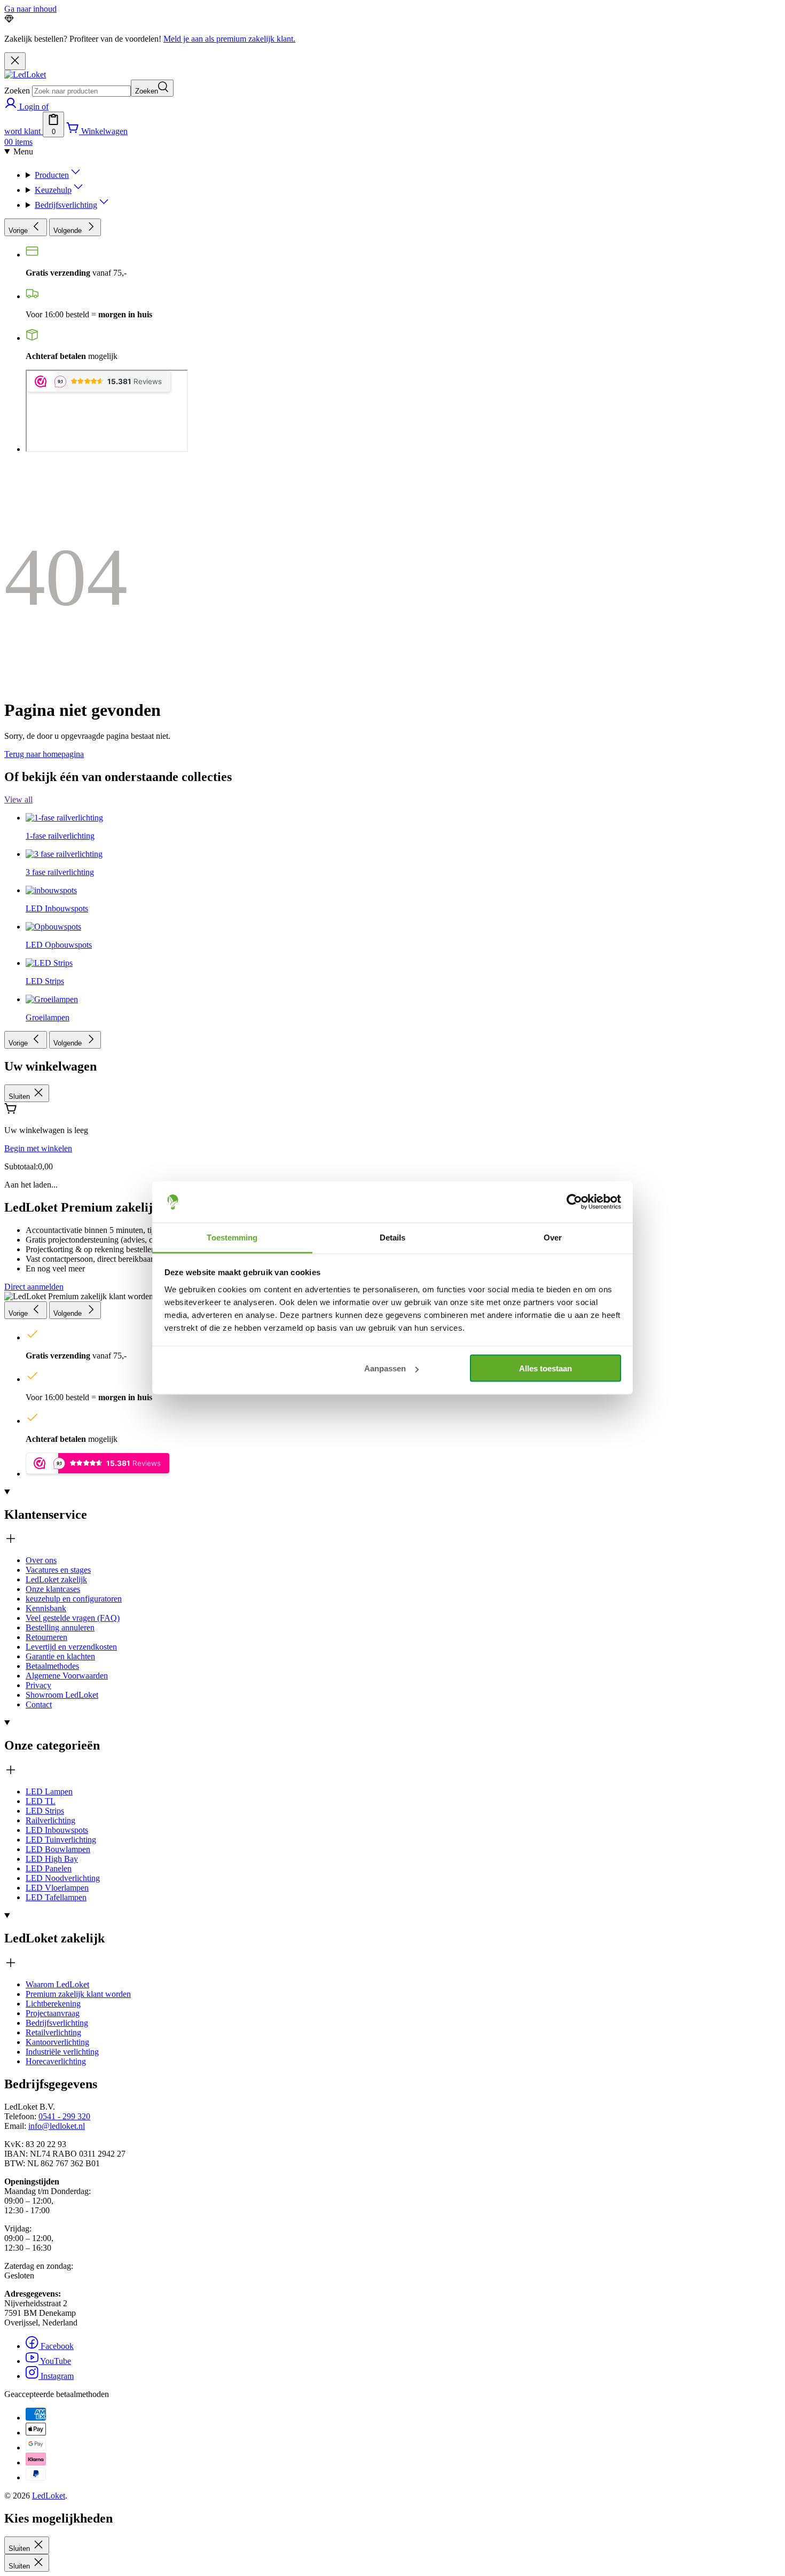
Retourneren (46, 1637)
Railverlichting (50, 1820)
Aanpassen (385, 1368)
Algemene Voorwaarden (67, 1676)
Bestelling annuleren (60, 1627)
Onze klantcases (53, 1589)
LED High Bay (52, 1859)
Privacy (38, 1685)
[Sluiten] (15, 61)
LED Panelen (49, 1868)
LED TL (41, 1801)
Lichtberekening (53, 2004)
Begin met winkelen (38, 1148)
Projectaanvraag (53, 2013)
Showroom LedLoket (62, 1695)
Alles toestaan (545, 1368)
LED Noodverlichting (63, 1878)
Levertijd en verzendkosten (71, 1647)
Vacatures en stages (58, 1570)
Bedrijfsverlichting (57, 2023)
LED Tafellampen (56, 1897)
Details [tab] (393, 1237)
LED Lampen (49, 1792)
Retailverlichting (53, 2032)
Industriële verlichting (62, 2052)
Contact (39, 1704)
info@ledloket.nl (57, 2126)
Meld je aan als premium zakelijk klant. (229, 39)
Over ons (41, 1560)
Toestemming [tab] (232, 1237)
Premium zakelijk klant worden (78, 1994)
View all (18, 799)
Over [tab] (553, 1237)
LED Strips (45, 1811)
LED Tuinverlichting (61, 1840)
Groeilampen (48, 1017)
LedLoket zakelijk (56, 1579)
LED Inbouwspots (57, 1830)
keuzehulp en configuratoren (74, 1599)
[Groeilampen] (52, 622)
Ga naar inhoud (30, 9)
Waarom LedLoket (57, 1984)
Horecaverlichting (56, 2061)
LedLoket (49, 2496)
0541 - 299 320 (64, 2116)
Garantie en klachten (60, 1656)
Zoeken (17, 91)
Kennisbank (46, 1608)
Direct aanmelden (34, 1287)
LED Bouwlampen (58, 1849)
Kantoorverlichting (57, 2042)
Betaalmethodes (52, 1666)
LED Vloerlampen (57, 1888)
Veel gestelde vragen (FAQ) (73, 1618)
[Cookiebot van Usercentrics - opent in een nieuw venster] (574, 1202)
